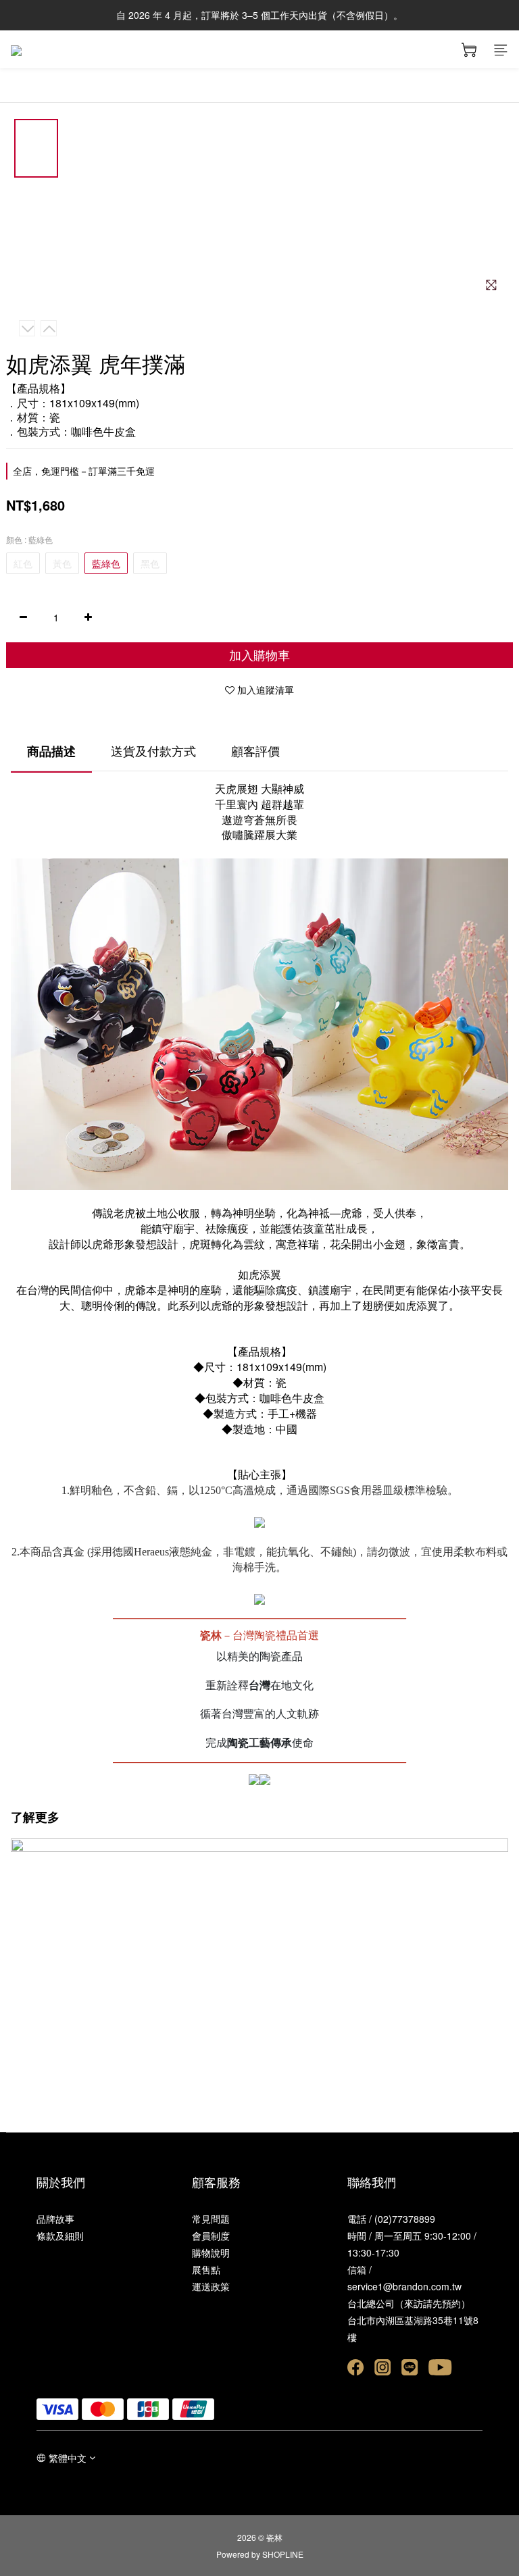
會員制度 (211, 2236)
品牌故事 (55, 2219)
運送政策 (211, 2286)
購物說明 (211, 2252)
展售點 (206, 2269)
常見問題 (211, 2219)
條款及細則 (60, 2236)
